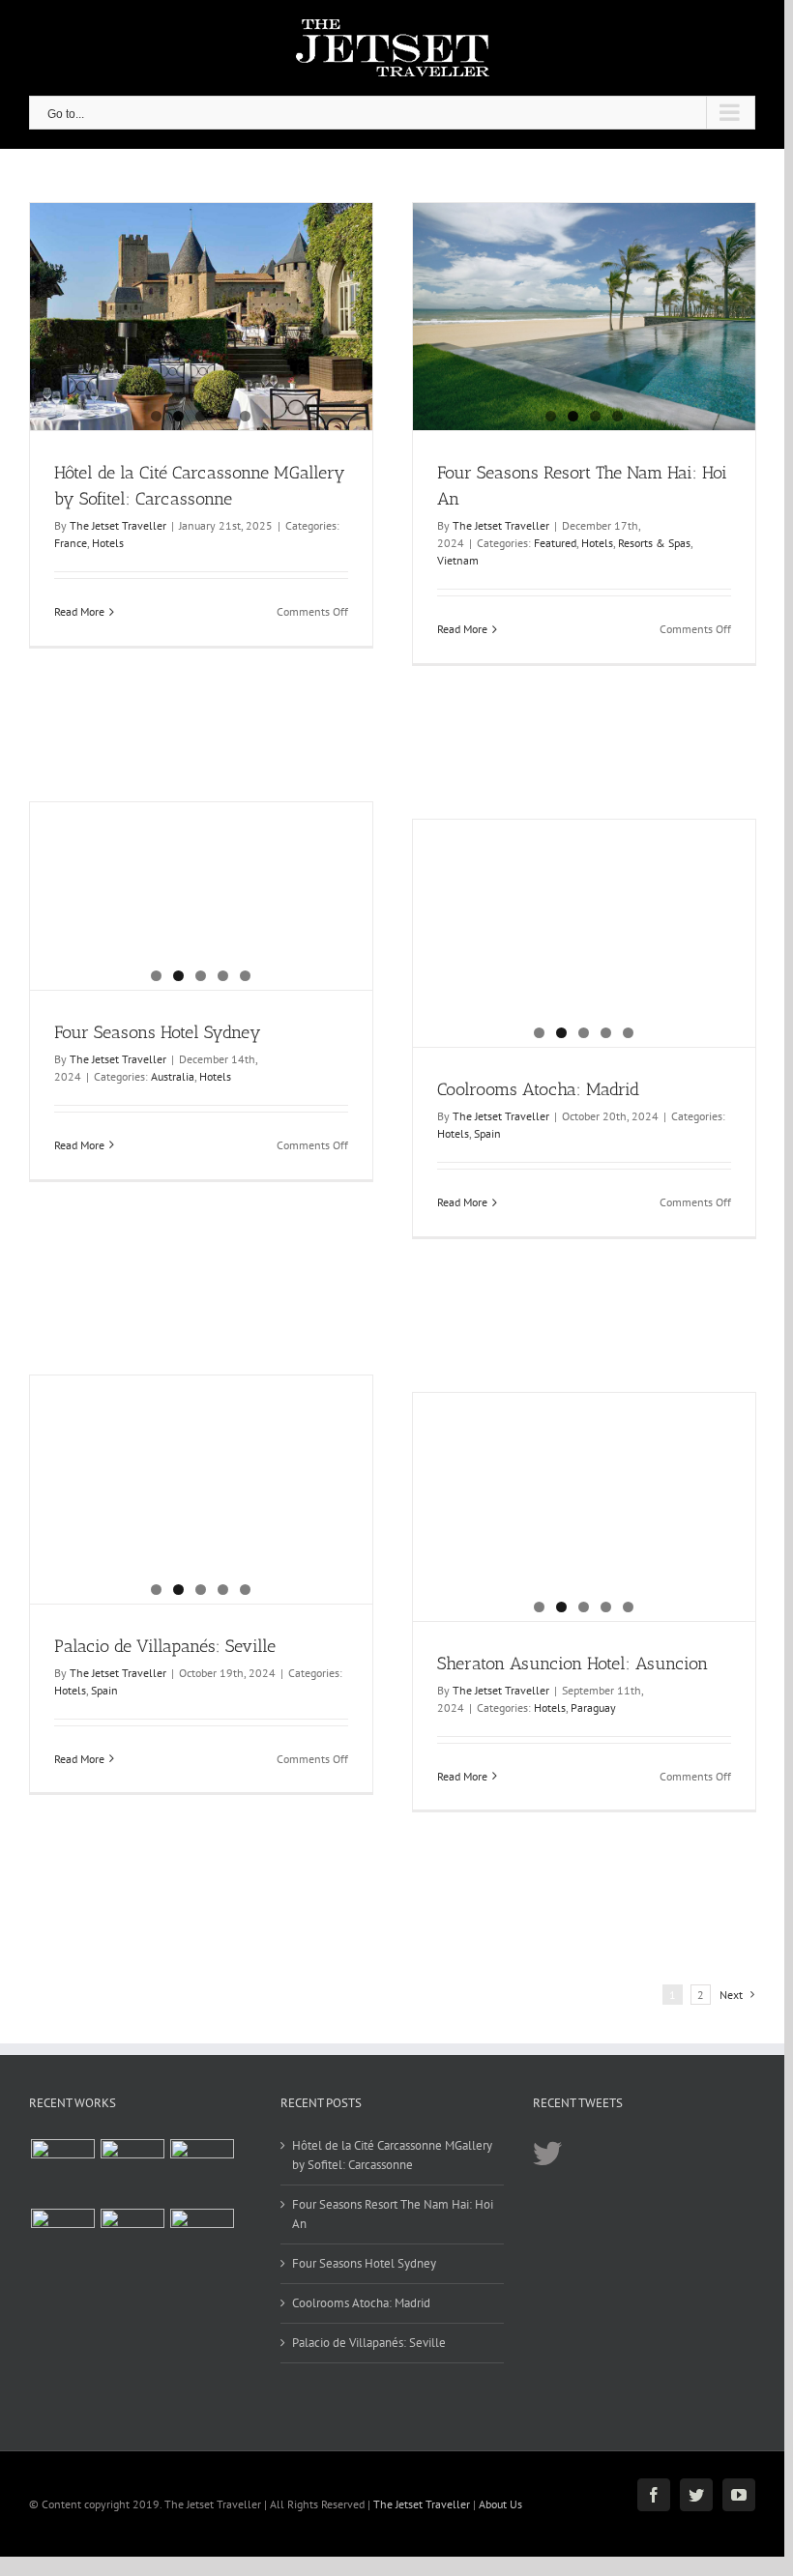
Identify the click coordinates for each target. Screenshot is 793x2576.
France (71, 543)
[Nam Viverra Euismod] (132, 2241)
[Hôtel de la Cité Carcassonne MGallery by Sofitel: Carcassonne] (201, 317)
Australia (173, 1076)
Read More (79, 611)
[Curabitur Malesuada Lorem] (202, 2241)
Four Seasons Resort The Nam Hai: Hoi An (393, 2214)
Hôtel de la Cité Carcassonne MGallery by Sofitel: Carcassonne (392, 2155)
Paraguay (593, 1708)
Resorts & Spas (654, 543)
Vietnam (458, 560)
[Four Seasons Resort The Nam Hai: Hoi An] (584, 317)
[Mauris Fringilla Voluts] (202, 2171)
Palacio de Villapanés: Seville (165, 1646)
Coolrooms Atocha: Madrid (538, 1089)
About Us (500, 2504)
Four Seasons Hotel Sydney (158, 1032)
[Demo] (62, 2171)
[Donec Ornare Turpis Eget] (132, 2171)
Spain (487, 1133)
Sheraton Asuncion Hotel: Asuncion (573, 1664)
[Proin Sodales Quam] (62, 2241)
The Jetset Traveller (118, 525)
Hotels (108, 543)
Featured (555, 543)
